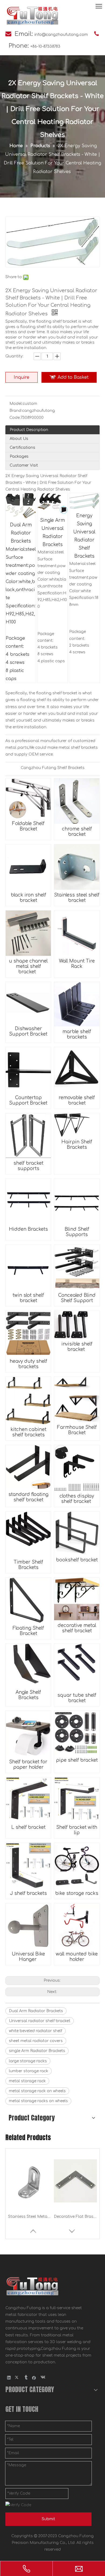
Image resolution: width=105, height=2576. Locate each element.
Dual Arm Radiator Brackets (36, 2011)
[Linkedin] (9, 2378)
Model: (16, 404)
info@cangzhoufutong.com (61, 35)
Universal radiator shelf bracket (40, 2021)
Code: (15, 418)
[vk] (42, 2378)
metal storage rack (27, 2081)
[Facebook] (34, 2378)
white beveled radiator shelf (36, 2031)
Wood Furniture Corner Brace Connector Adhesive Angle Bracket (75, 2217)
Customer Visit (24, 465)
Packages (19, 456)
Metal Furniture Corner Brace (30, 2217)
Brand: (16, 411)
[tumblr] (26, 2378)
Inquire (22, 377)
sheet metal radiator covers (36, 2041)
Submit (48, 2519)
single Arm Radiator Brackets (37, 2051)
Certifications (22, 448)
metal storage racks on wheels (38, 2101)
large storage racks (28, 2061)
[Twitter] (17, 2378)
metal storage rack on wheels (37, 2091)
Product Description (29, 430)
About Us (19, 439)
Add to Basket (73, 377)
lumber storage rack (29, 2071)
